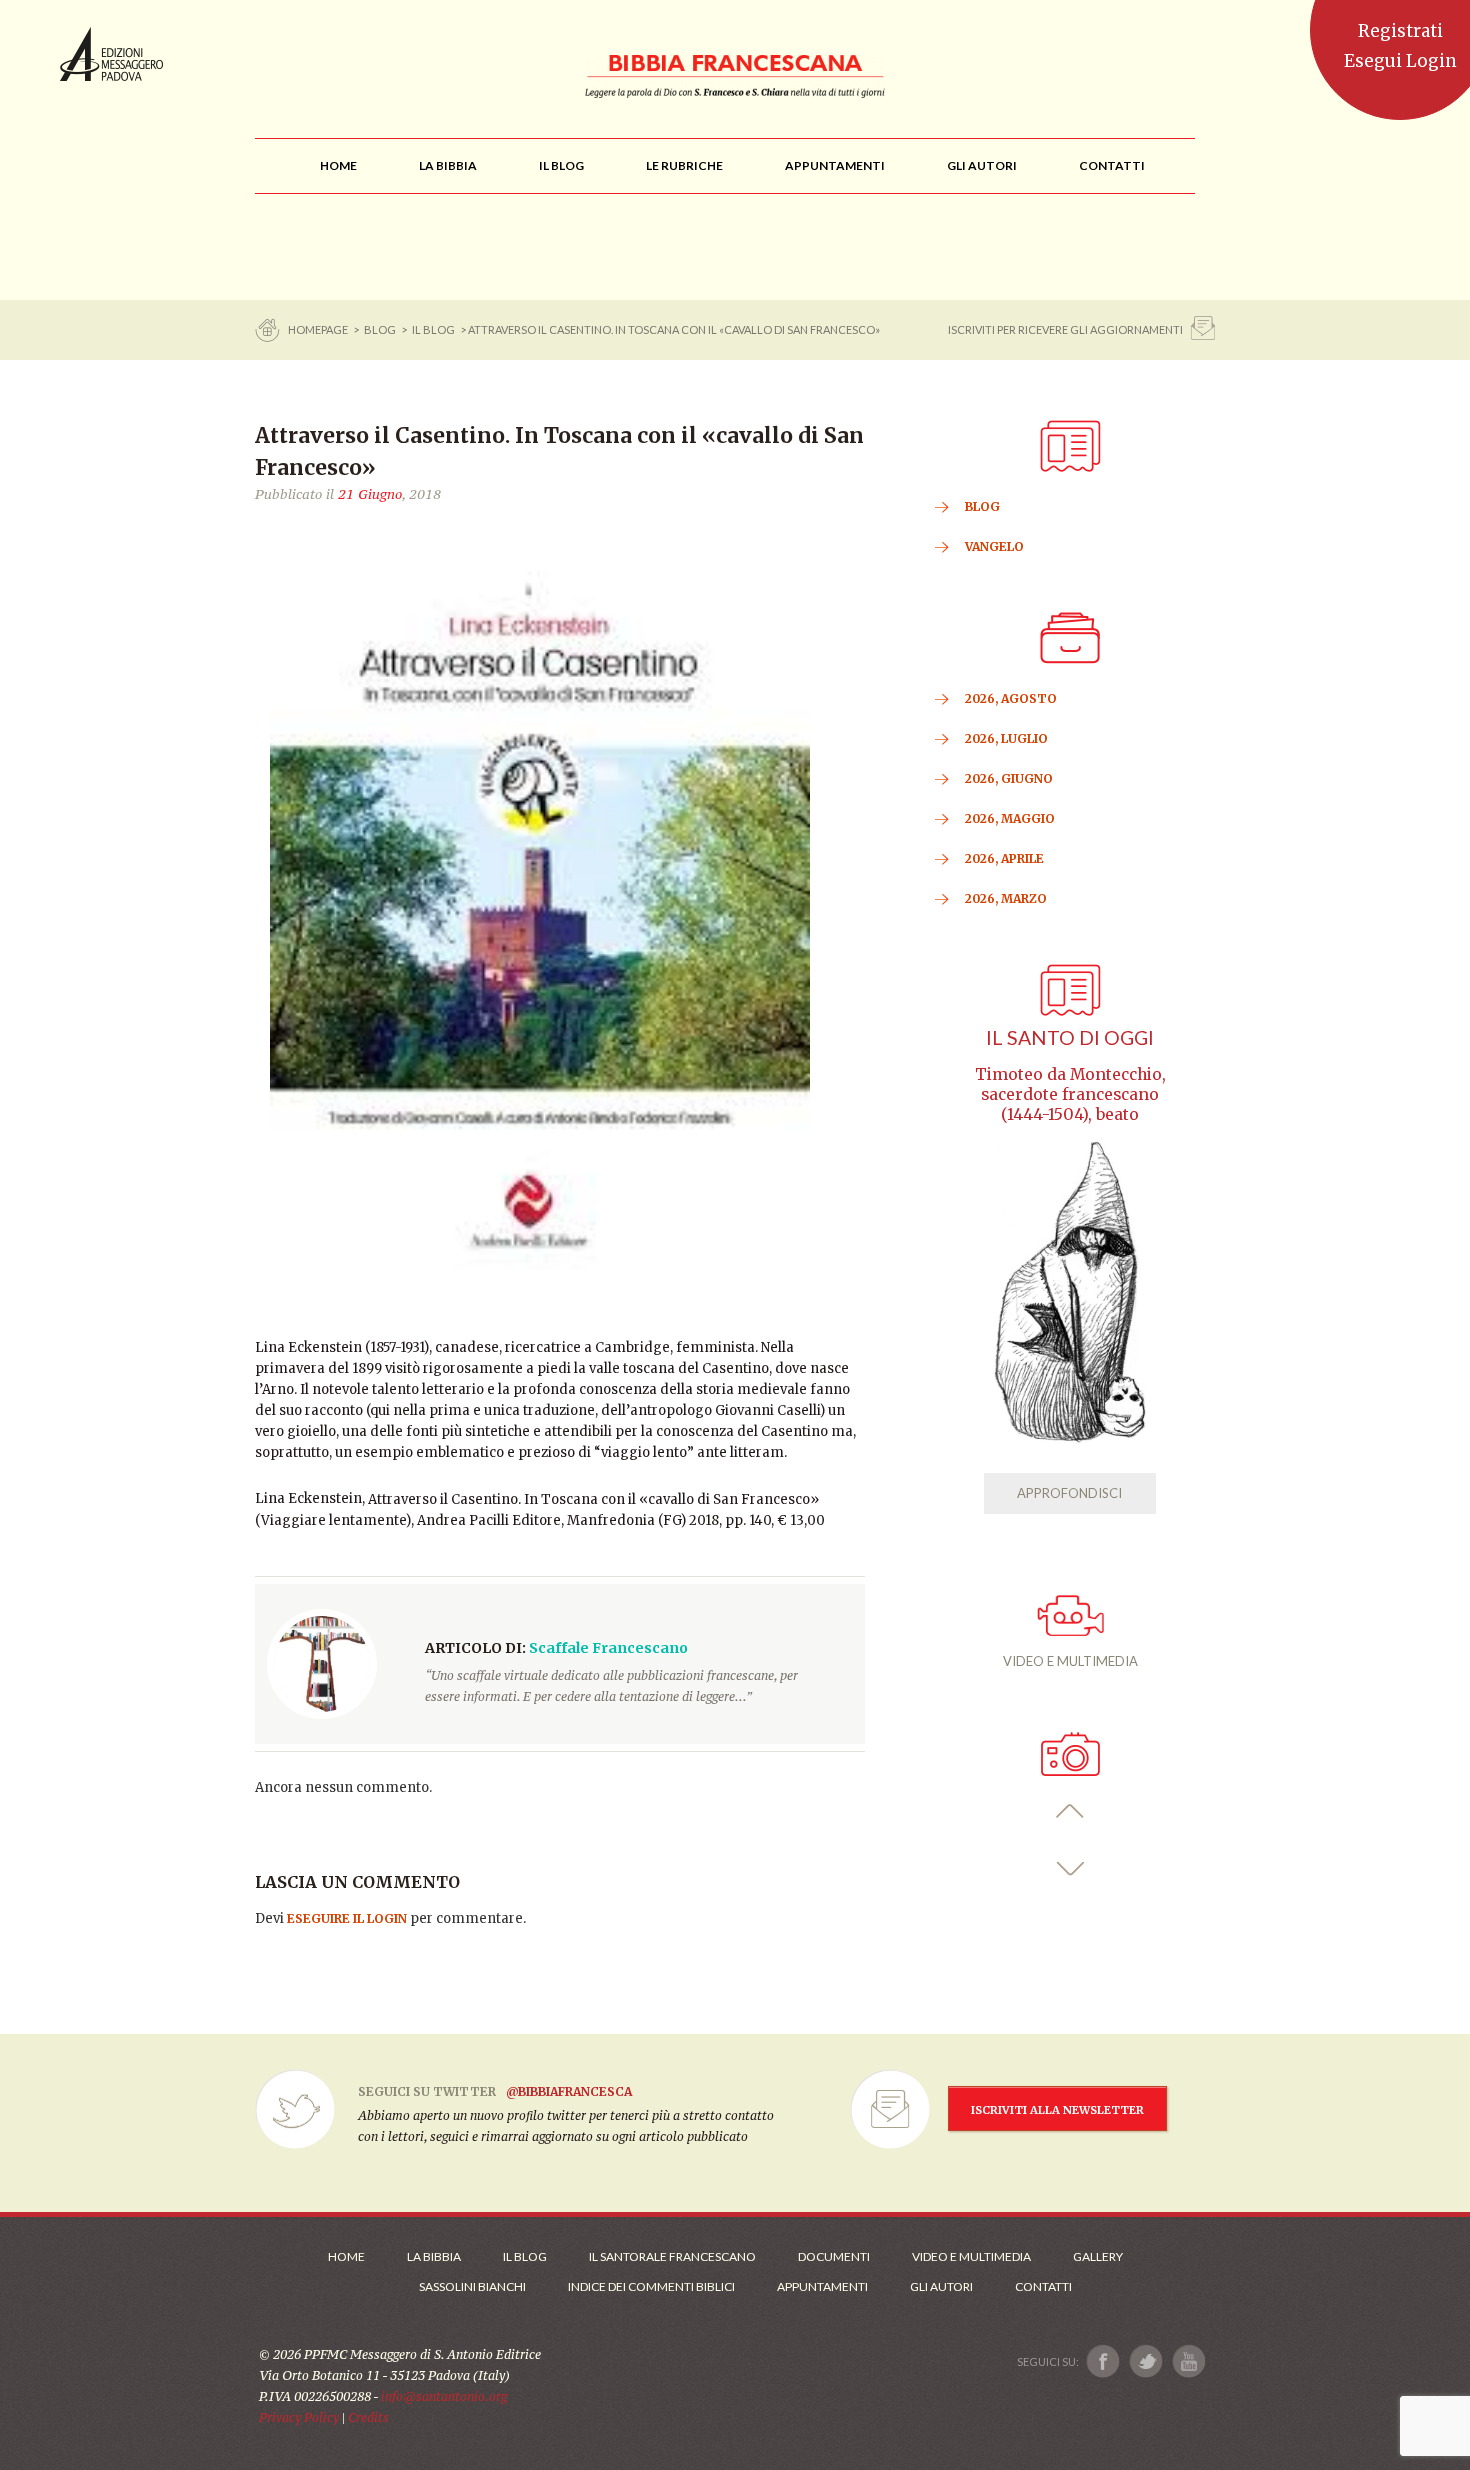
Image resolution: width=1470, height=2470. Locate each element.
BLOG (380, 329)
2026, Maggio (1010, 818)
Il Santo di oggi (1070, 1037)
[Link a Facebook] (1103, 2361)
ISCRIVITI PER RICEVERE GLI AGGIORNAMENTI (1065, 329)
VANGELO (994, 546)
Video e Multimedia (971, 2256)
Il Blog (433, 329)
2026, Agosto (1011, 698)
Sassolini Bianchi (472, 2286)
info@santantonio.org (444, 2396)
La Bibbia (434, 2256)
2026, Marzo (1006, 898)
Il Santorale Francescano (672, 2256)
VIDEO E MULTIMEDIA (1070, 1661)
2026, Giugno (1009, 778)
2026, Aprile (1004, 858)
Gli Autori (941, 2286)
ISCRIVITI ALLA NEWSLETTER (1057, 2110)
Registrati (1400, 31)
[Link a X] (1145, 2361)
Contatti (1043, 2286)
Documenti (834, 2256)
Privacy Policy (299, 2417)
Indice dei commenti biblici (651, 2286)
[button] (1070, 1811)
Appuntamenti (822, 2286)
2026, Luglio (1006, 738)
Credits (368, 2417)
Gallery (1098, 2256)
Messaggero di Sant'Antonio (111, 54)
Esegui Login (1400, 61)
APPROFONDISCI (1069, 1493)
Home (346, 2256)
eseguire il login (347, 1918)
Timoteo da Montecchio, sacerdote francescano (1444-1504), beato (1070, 1094)
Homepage (319, 329)
